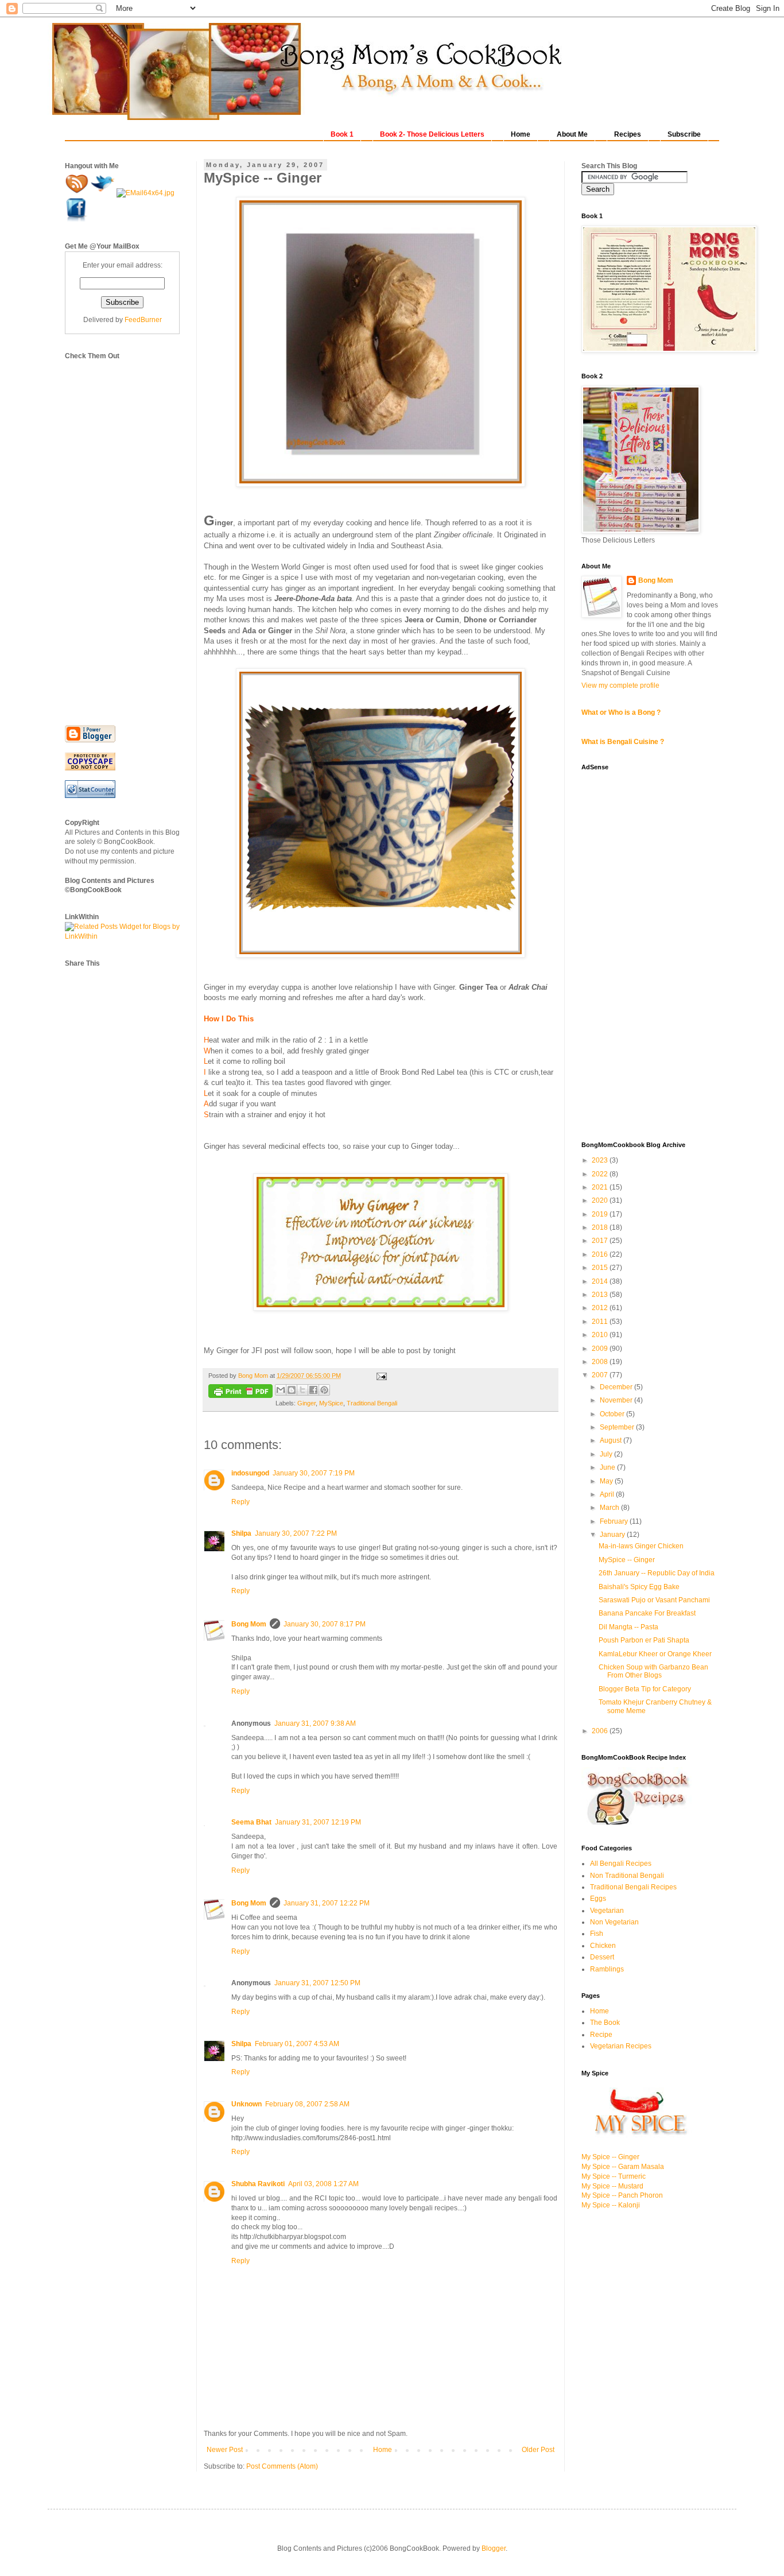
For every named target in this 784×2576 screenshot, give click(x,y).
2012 (601, 1308)
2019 (601, 1214)
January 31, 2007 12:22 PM (327, 1903)
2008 (601, 1362)
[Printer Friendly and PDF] (240, 1392)
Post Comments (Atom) (282, 2466)
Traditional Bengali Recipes (633, 1887)
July (607, 1454)
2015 (601, 1268)
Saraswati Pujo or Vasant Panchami (654, 1600)
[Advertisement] (111, 533)
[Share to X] (302, 1390)
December (617, 1387)
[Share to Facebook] (313, 1390)
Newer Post (225, 2450)
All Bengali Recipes (621, 1864)
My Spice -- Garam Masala (623, 2167)
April (608, 1494)
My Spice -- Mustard (612, 2186)
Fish (597, 1934)
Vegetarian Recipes (621, 2046)
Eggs (598, 1899)
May (607, 1481)
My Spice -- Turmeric (614, 2176)
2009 (601, 1349)
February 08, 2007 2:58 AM (307, 2104)
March (610, 1508)
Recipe (601, 2035)
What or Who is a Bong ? (621, 712)
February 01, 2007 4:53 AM (297, 2044)
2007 (601, 1375)
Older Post (538, 2450)
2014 (601, 1281)
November (617, 1400)
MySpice (331, 1403)
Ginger (306, 1403)
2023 (601, 1160)
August (612, 1440)
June (608, 1467)
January (613, 1535)
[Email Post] (380, 1376)
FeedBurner (143, 320)
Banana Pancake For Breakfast (647, 1613)
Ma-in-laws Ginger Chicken (641, 1546)
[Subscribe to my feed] (78, 193)
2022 (601, 1174)
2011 (601, 1322)
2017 (601, 1241)
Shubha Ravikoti (258, 2184)
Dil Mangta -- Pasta (628, 1627)
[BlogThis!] (292, 1390)
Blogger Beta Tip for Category (645, 1689)
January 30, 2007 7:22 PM (296, 1533)
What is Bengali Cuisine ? (623, 742)
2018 (601, 1227)
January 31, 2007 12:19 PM (318, 1822)
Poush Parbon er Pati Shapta (644, 1640)
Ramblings (607, 1969)
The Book (605, 2023)
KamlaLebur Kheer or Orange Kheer (655, 1654)
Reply (240, 1502)
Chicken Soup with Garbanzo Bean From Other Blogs (653, 1671)
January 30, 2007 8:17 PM (325, 1624)
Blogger (494, 2548)
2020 (601, 1200)
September (618, 1427)
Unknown (247, 2104)
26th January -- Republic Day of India (657, 1573)
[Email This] (281, 1390)
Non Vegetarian (614, 1922)
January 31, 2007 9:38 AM (315, 1723)
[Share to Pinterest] (324, 1390)
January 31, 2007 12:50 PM (317, 1983)
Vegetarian (607, 1911)
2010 (601, 1335)
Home (383, 2450)
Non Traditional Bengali (627, 1876)
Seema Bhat (251, 1822)
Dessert (602, 1957)
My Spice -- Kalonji (611, 2205)
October (613, 1414)
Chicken (603, 1946)
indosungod (250, 1473)
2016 (601, 1254)
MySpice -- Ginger (627, 1560)
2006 (601, 1731)
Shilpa (241, 1533)
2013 (601, 1295)
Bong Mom (249, 1624)
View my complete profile (620, 685)
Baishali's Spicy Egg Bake (639, 1587)
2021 (601, 1187)
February (615, 1521)
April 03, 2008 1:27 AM (323, 2184)
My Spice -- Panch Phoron (622, 2195)
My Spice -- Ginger (610, 2157)
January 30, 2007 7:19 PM (314, 1473)
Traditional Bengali (372, 1403)
